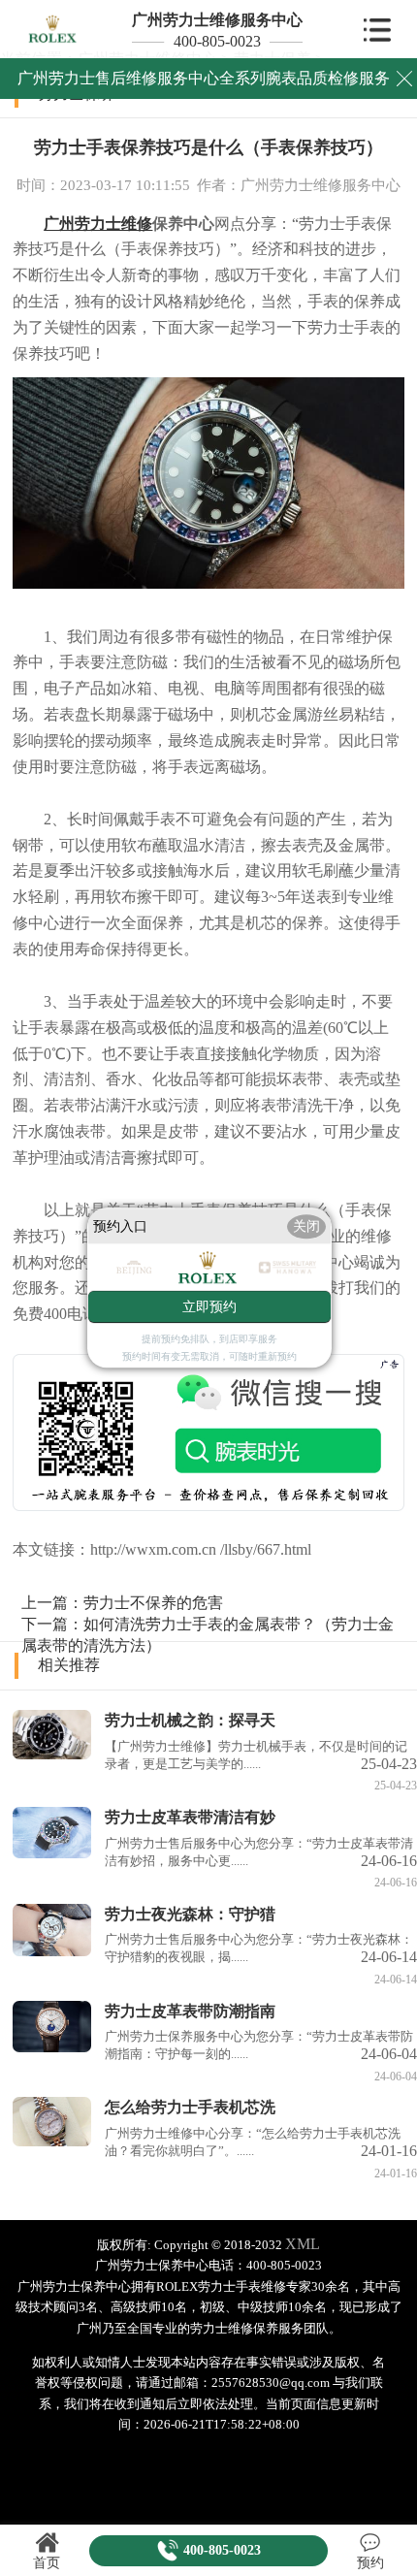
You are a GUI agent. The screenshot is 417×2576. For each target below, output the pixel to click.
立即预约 (209, 1307)
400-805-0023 (217, 41)
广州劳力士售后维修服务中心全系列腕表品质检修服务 (204, 78)
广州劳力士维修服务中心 (217, 20)
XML (303, 2244)
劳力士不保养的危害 (153, 1603)
